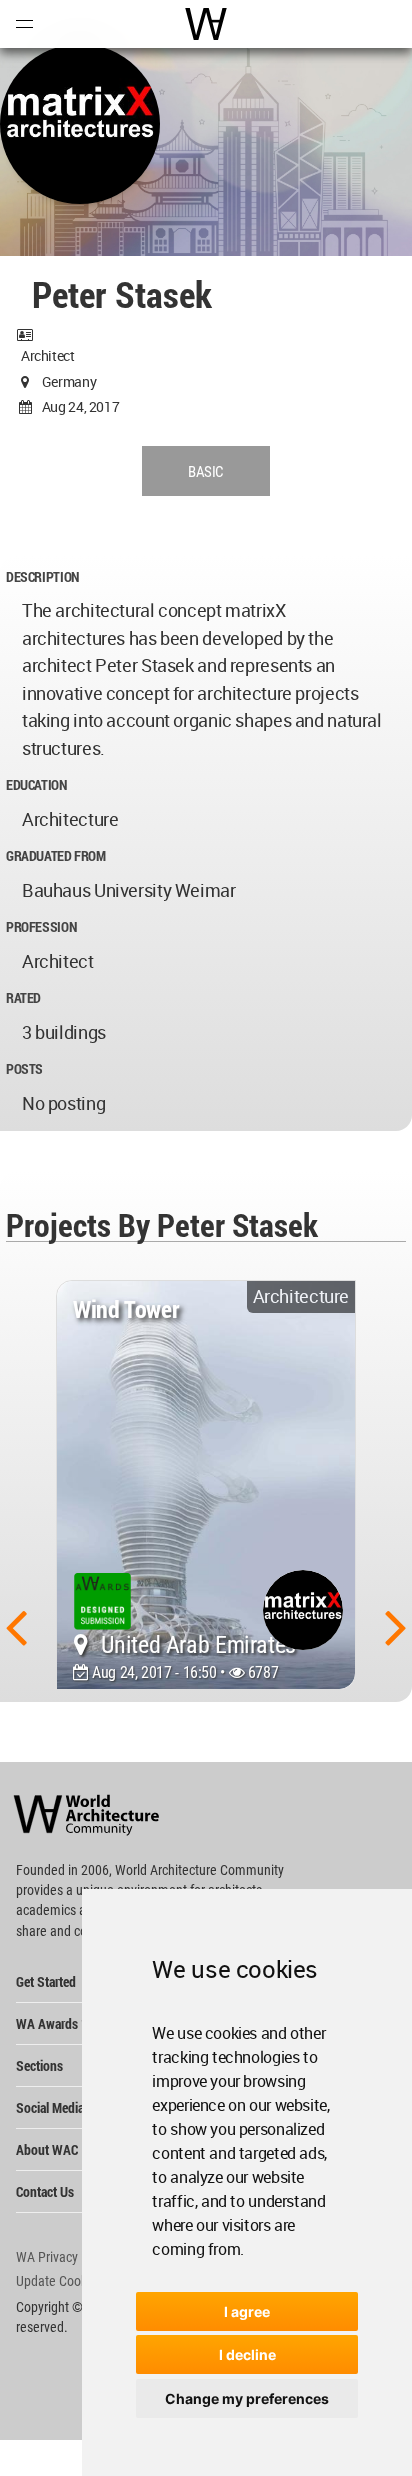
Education (36, 784)
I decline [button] (247, 2354)
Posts (24, 1068)
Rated (23, 997)
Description (42, 576)
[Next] (396, 1626)
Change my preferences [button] (247, 2398)
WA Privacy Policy (65, 2257)
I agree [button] (247, 2311)
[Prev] (16, 1626)
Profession (41, 926)
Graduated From (56, 855)
